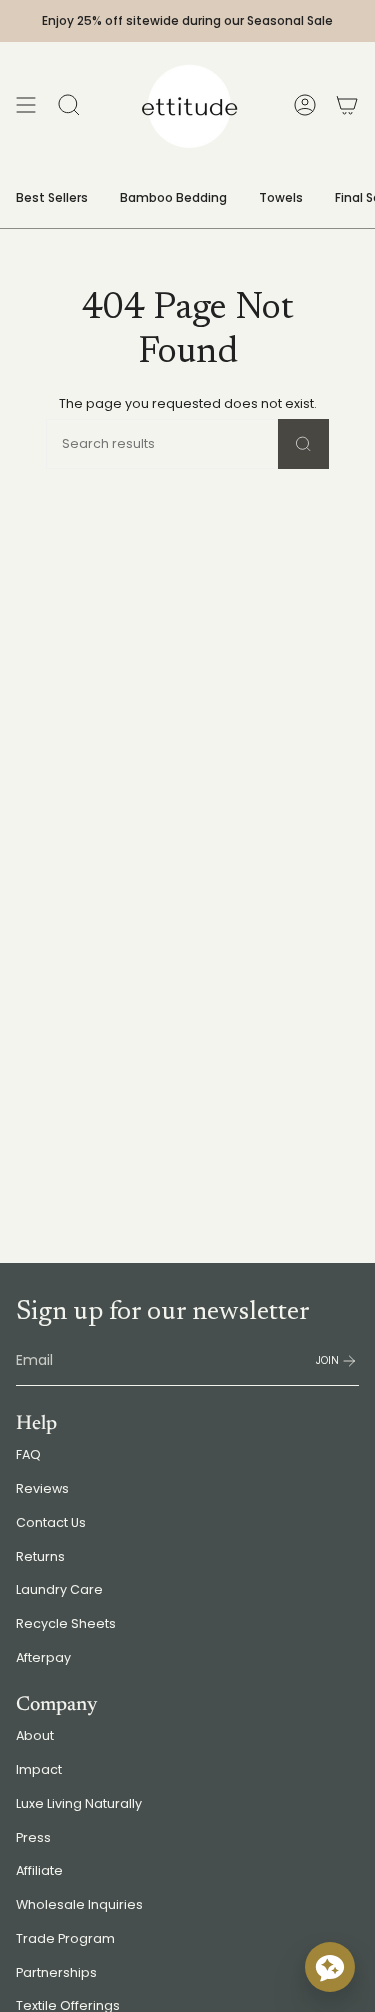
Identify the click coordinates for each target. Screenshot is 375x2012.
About (35, 1735)
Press (33, 1837)
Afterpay (43, 1657)
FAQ (28, 1454)
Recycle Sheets (66, 1623)
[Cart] (347, 105)
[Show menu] (26, 105)
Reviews (42, 1488)
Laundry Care (59, 1589)
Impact (39, 1769)
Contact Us (51, 1522)
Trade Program (65, 1938)
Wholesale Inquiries (79, 1904)
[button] (330, 1967)
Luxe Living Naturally (79, 1803)
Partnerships (56, 1972)
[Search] (303, 444)
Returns (40, 1556)
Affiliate (39, 1870)
